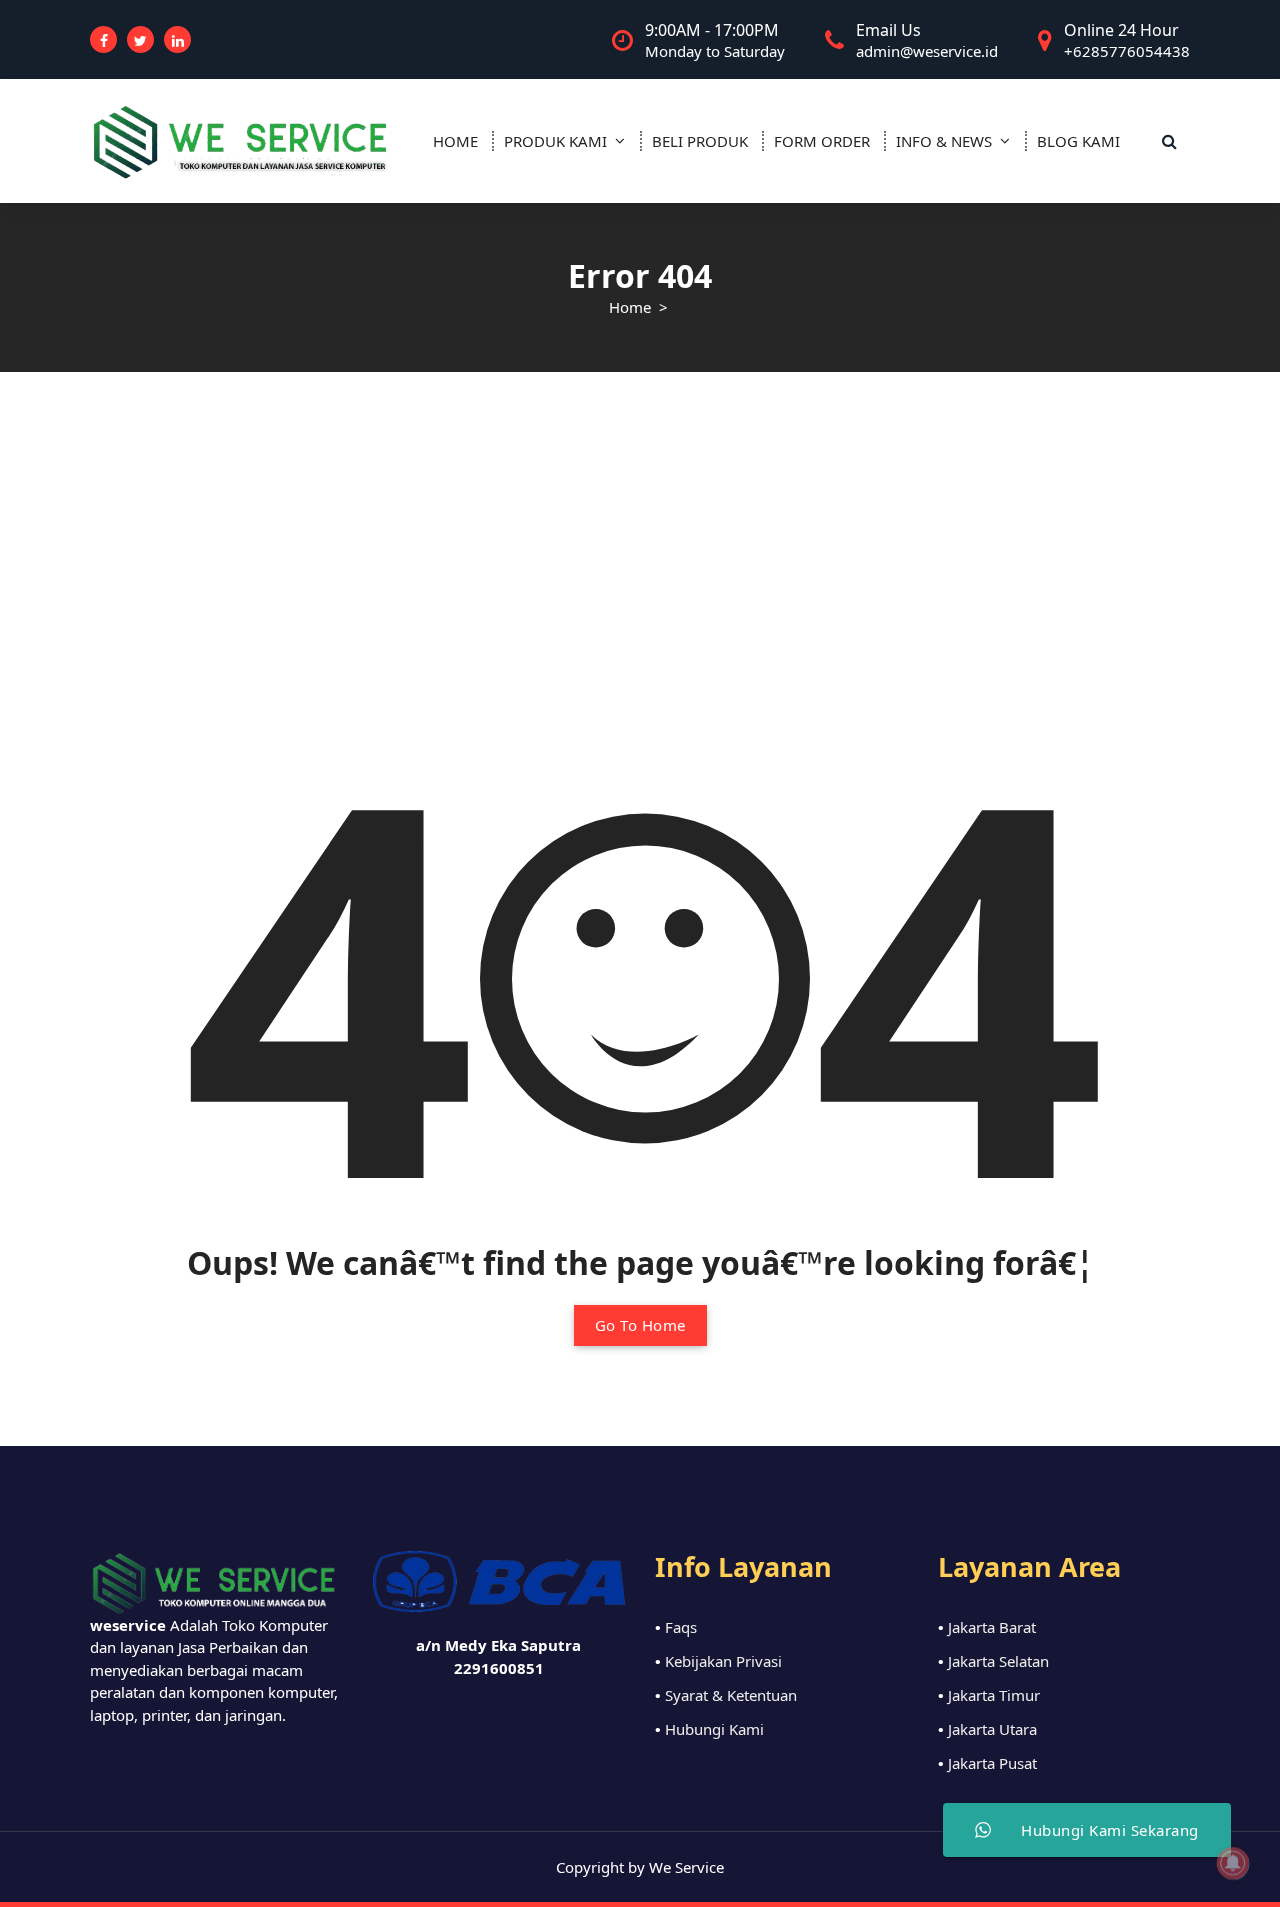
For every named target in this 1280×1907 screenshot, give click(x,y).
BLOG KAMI (1078, 141)
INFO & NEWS (944, 141)
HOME (455, 141)
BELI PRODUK (700, 141)
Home (630, 307)
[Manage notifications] (1233, 1863)
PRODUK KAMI (555, 141)
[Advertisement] (640, 522)
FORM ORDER (822, 141)
